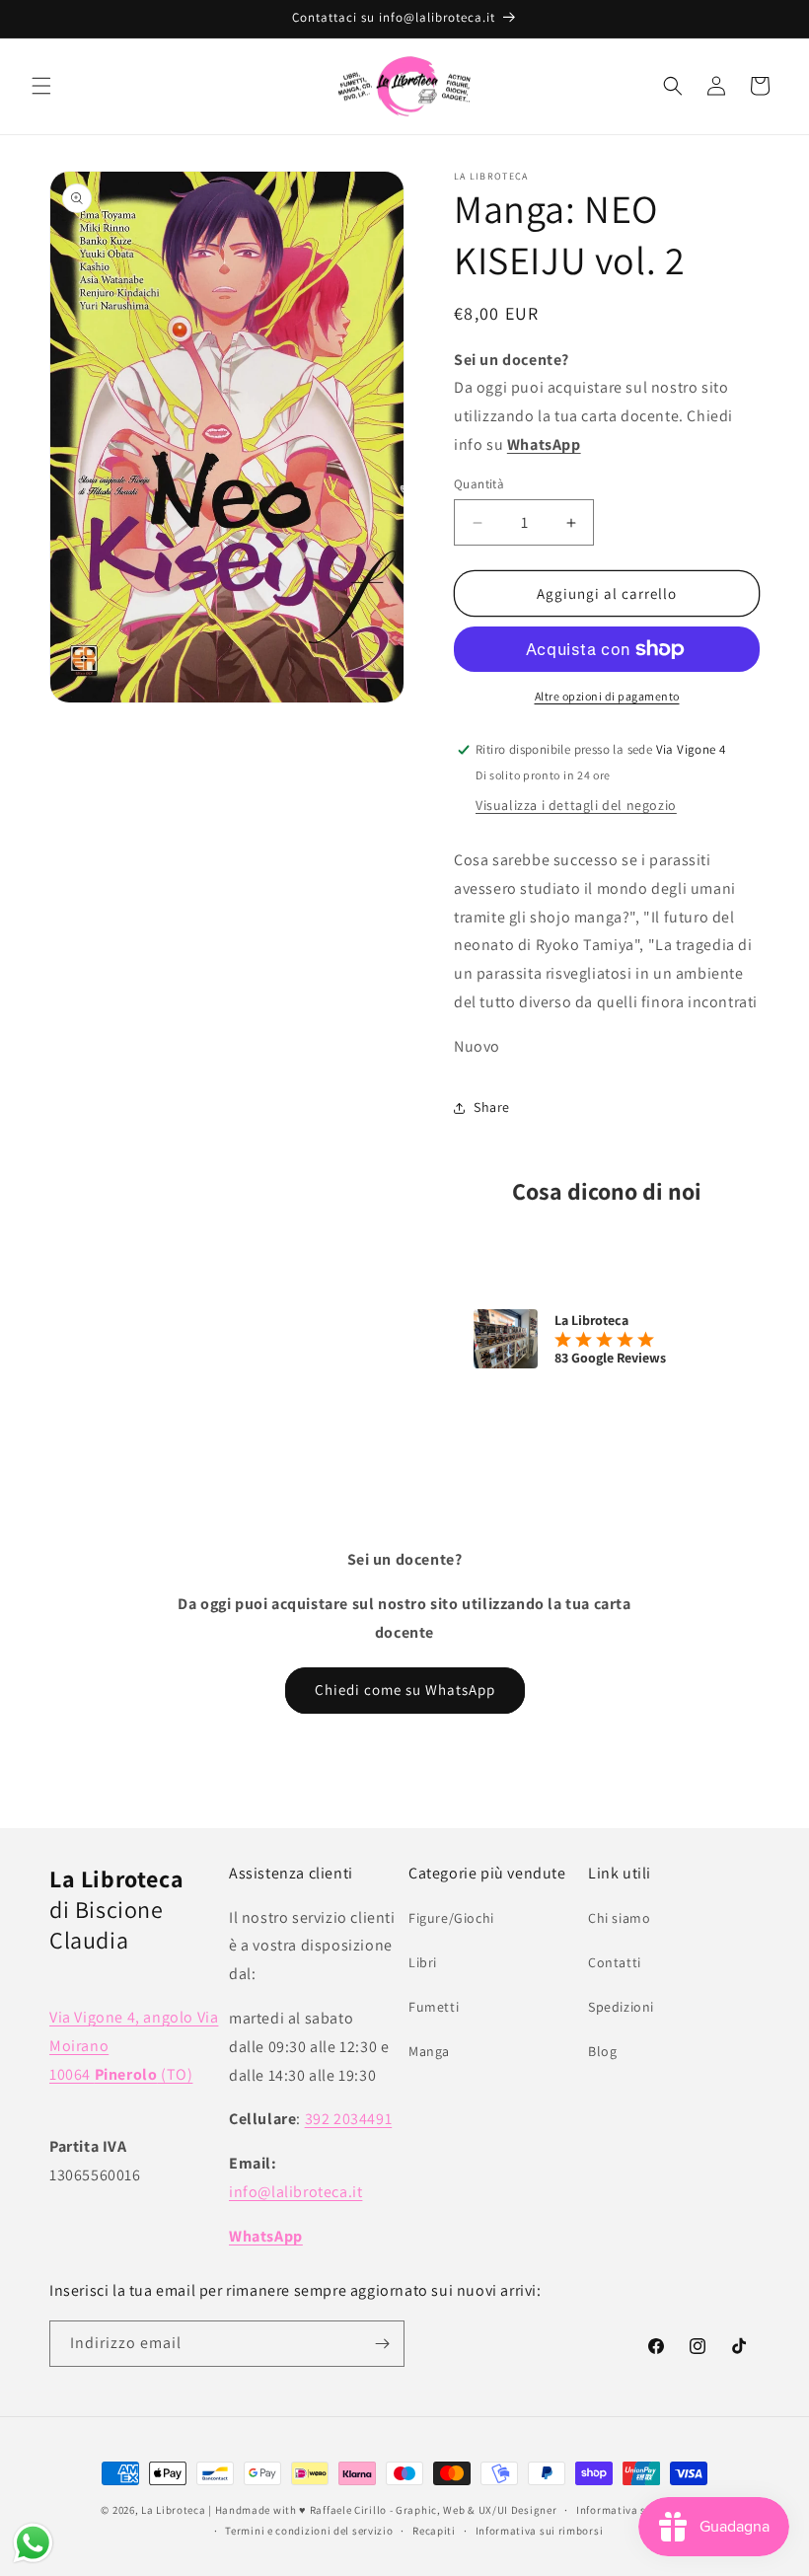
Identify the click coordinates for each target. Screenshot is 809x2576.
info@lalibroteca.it (295, 2192)
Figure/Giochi (451, 1918)
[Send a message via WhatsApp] (33, 2543)
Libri (423, 1962)
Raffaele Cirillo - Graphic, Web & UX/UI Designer (434, 2510)
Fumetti (434, 2007)
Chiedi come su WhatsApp (405, 1690)
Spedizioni (621, 2007)
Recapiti (434, 2531)
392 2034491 (349, 2119)
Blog (602, 2051)
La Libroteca (173, 2510)
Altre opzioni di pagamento (607, 696)
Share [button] (492, 1107)
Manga (429, 2051)
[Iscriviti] (382, 2344)
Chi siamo (619, 1918)
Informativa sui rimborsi (540, 2531)
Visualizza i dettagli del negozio (576, 805)
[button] (41, 86)
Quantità (479, 484)
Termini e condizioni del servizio (309, 2531)
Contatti (615, 1962)
